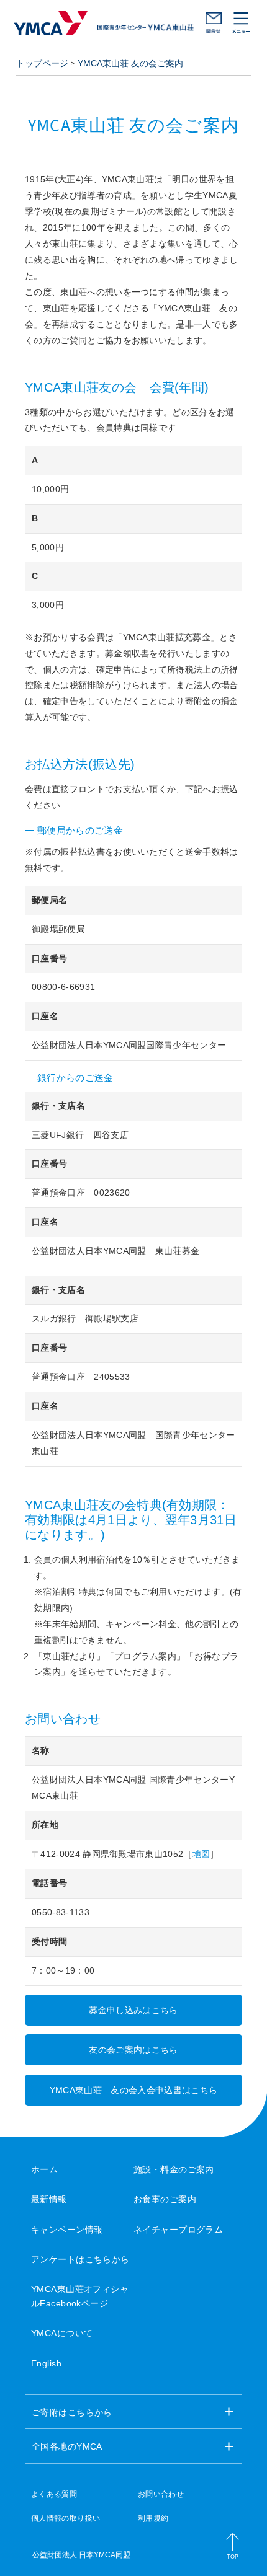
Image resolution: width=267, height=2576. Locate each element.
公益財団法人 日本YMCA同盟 (81, 2555)
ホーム (44, 2169)
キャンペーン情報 (67, 2230)
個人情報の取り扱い (66, 2518)
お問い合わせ (214, 23)
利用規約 (153, 2518)
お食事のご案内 (165, 2199)
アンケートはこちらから (80, 2259)
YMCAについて (62, 2333)
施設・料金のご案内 (174, 2169)
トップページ (42, 63)
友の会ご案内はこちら (133, 2050)
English (46, 2363)
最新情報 (49, 2199)
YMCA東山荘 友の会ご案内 (130, 63)
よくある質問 (54, 2494)
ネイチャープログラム (178, 2230)
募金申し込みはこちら (133, 2010)
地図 (201, 1854)
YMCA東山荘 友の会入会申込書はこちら (133, 2090)
